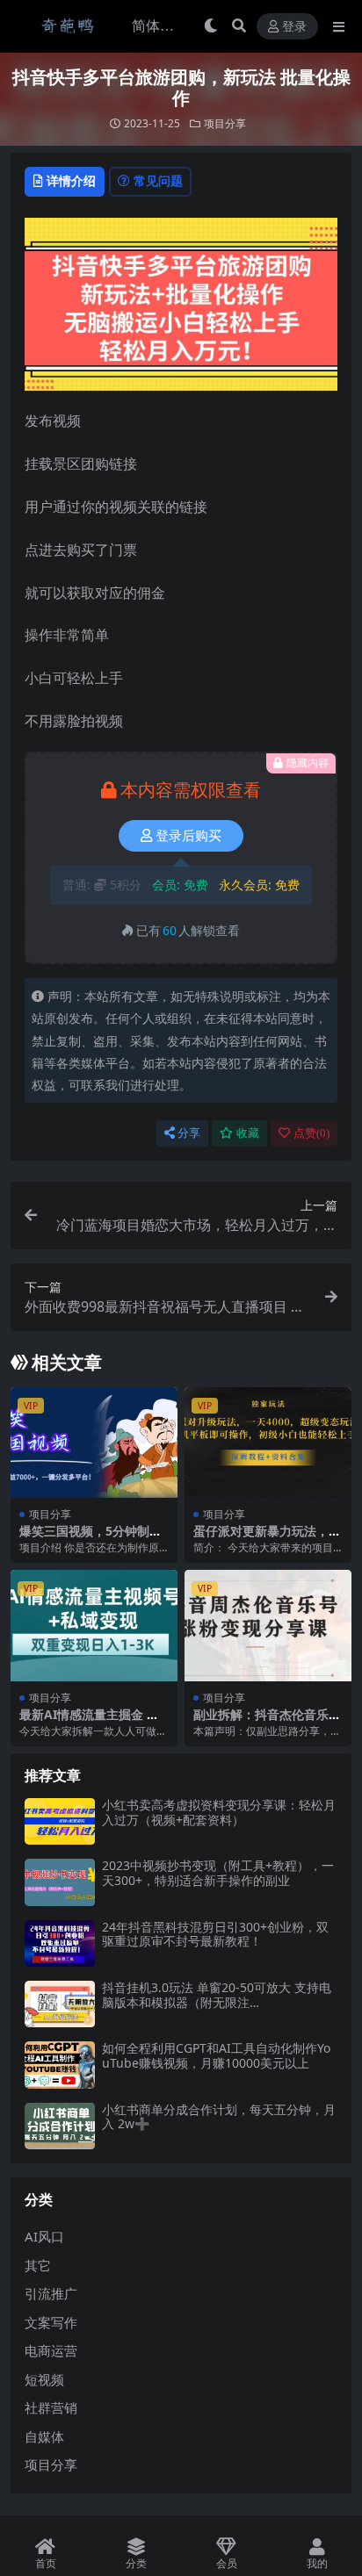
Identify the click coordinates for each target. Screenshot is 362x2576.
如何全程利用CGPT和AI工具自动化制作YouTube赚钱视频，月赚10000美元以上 (216, 2055)
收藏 (248, 1133)
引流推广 (51, 2293)
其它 (38, 2265)
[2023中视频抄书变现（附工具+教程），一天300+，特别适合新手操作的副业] (60, 1882)
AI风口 (44, 2236)
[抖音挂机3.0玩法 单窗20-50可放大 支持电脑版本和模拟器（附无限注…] (60, 2004)
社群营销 (51, 2407)
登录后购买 (188, 836)
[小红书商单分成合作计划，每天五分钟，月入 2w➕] (60, 2126)
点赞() (311, 1133)
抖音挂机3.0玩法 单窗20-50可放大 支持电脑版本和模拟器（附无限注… (217, 1995)
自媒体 (44, 2436)
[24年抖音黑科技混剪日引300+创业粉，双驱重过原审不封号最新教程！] (60, 1943)
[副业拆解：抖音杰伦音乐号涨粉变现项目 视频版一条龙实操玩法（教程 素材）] (268, 1626)
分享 (189, 1133)
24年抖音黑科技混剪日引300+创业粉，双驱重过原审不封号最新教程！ (215, 1934)
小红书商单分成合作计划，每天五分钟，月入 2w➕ (219, 2117)
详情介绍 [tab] (71, 180)
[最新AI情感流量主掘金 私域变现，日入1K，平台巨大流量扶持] (94, 1626)
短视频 (44, 2379)
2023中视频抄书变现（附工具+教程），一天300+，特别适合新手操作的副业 (218, 1873)
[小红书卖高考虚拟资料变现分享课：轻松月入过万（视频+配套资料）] (60, 1821)
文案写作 (51, 2322)
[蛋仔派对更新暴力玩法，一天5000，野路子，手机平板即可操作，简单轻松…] (268, 1443)
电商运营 (51, 2350)
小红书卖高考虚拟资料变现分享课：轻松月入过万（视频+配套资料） (219, 1812)
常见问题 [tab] (158, 180)
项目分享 (225, 123)
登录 (294, 27)
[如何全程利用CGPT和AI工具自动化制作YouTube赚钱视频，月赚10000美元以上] (60, 2065)
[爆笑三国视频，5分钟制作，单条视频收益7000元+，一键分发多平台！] (94, 1443)
